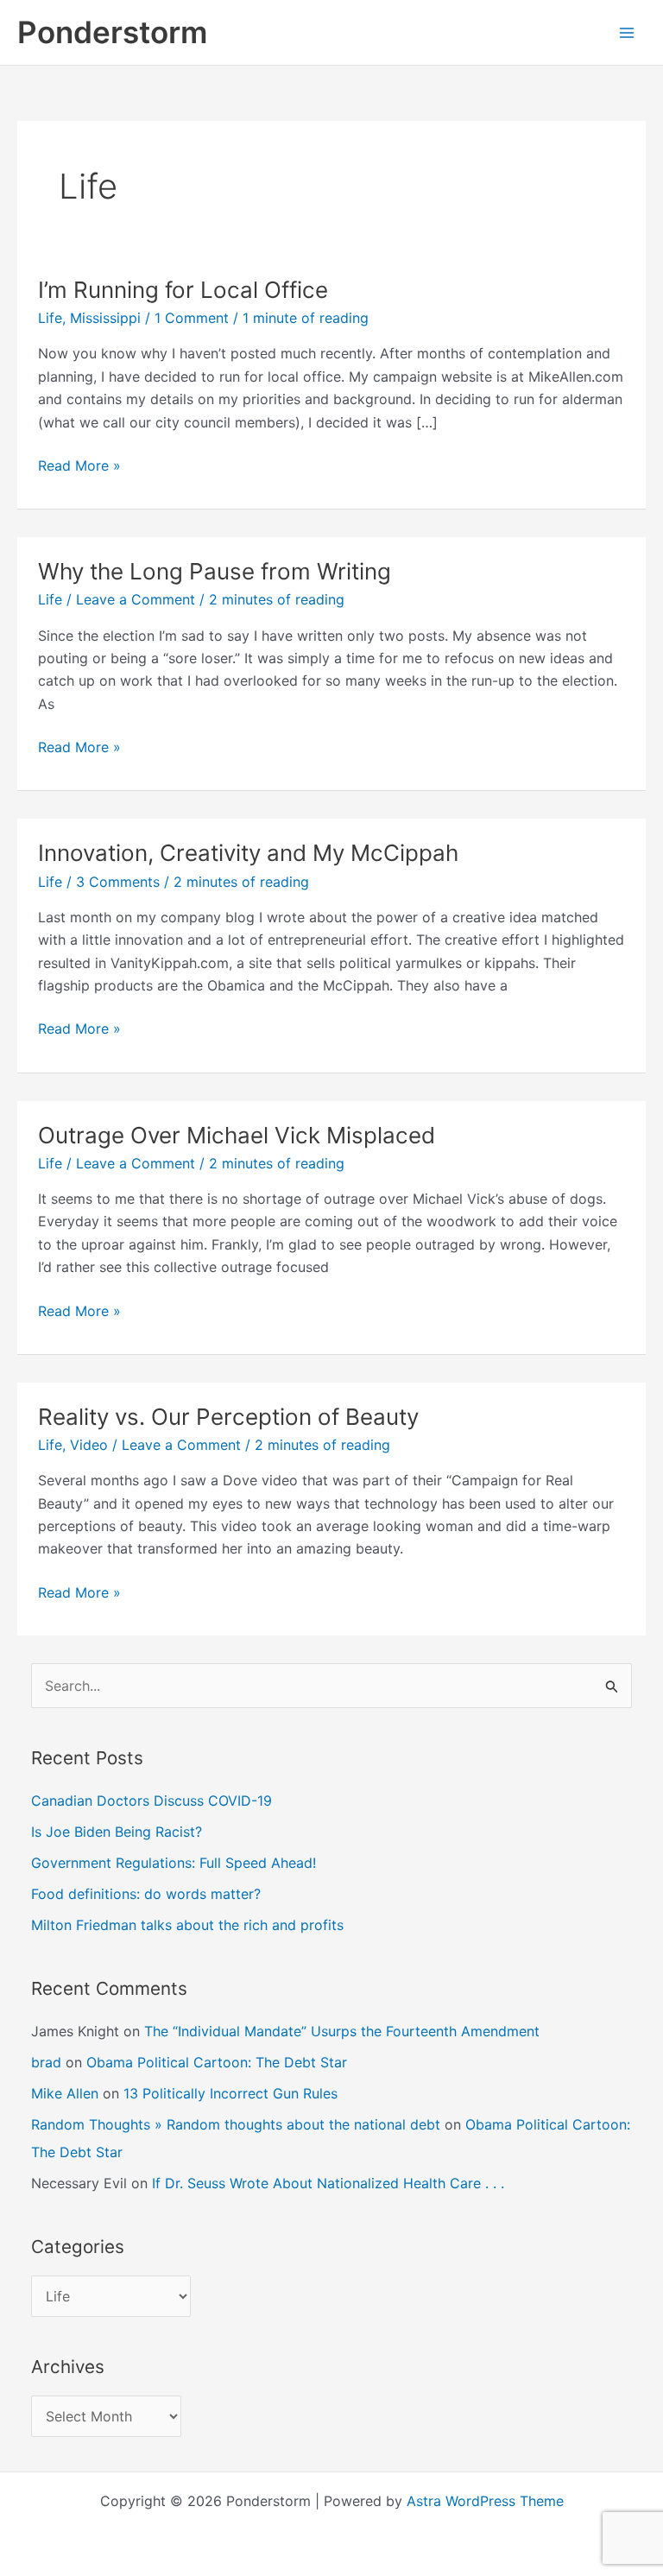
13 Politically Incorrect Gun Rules (230, 2093)
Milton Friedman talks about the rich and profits (187, 1925)
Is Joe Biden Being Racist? (117, 1832)
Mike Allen (65, 2093)
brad (46, 2062)
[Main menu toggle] (627, 33)
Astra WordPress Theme (485, 2501)
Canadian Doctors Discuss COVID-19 (152, 1801)
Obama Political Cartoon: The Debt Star (217, 2062)
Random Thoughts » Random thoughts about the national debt (236, 2124)
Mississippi (105, 318)
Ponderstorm (112, 32)
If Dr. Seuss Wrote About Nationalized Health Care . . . (328, 2183)
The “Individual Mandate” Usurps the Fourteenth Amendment (342, 2031)
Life (50, 318)
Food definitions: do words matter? (146, 1894)
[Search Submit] (612, 1686)
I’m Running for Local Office (183, 290)
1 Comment (192, 318)
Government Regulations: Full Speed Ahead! (174, 1863)
